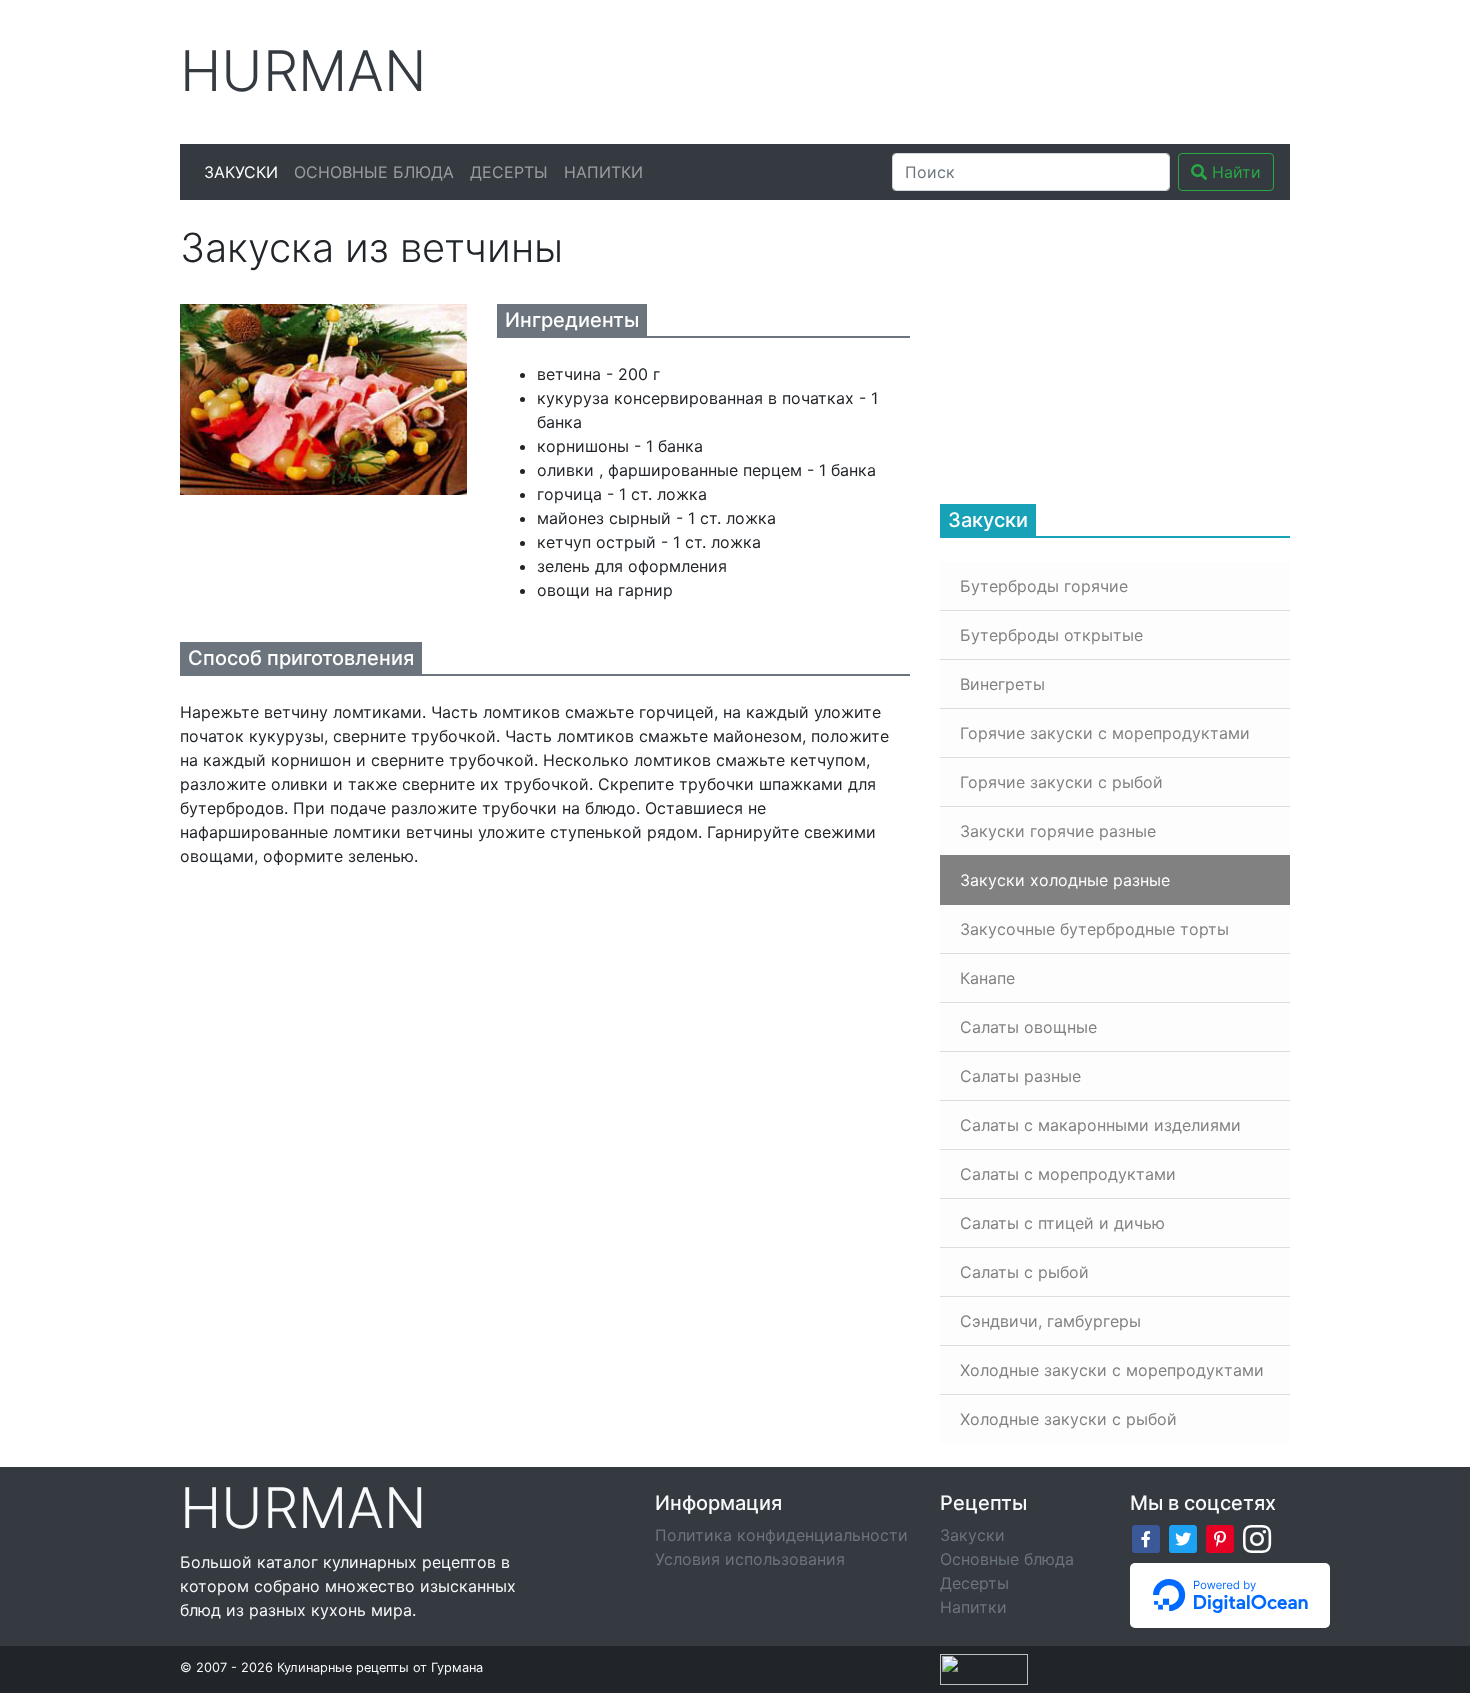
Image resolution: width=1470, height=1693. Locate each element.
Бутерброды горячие (1044, 586)
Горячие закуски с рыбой (1061, 782)
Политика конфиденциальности (781, 1535)
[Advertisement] (924, 69)
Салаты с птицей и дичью (1062, 1223)
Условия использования (750, 1559)
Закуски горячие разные (1058, 831)
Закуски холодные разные (1065, 880)
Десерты (509, 172)
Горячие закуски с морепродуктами (1105, 733)
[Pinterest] (1220, 1537)
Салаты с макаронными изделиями (1100, 1125)
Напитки (603, 172)
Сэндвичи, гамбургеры (1050, 1321)
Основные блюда (374, 172)
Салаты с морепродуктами (1068, 1174)
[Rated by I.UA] (984, 1668)
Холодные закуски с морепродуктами (1112, 1370)
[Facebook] (1146, 1537)
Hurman (303, 71)
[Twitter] (1183, 1537)
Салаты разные (1020, 1076)
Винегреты (1002, 684)
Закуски (241, 172)
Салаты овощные (1028, 1027)
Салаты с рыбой (1024, 1272)
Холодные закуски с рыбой (1068, 1419)
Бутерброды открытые (1051, 635)
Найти (1234, 172)
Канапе (987, 978)
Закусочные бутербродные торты (1094, 929)
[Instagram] (1257, 1537)
